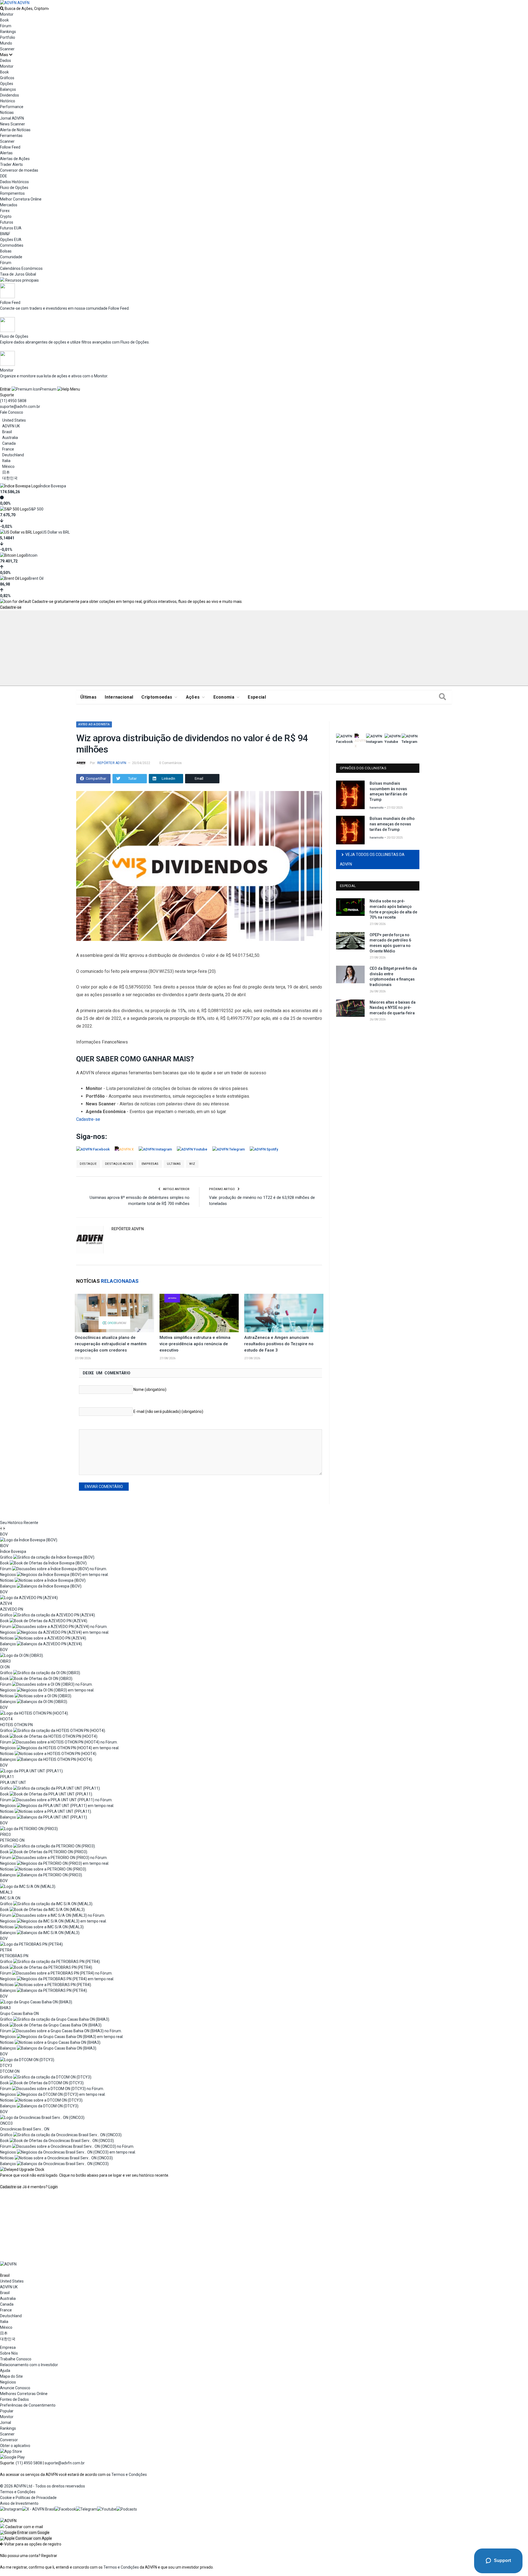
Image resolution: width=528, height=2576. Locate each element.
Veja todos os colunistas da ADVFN (372, 859)
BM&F (5, 234)
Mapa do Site (11, 2376)
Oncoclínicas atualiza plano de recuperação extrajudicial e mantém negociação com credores (111, 1344)
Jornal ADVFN (12, 118)
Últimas (88, 697)
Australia (10, 438)
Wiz (192, 1164)
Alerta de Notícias (15, 130)
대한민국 (10, 478)
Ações (193, 697)
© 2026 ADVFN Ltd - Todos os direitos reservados (42, 2486)
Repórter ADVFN (112, 763)
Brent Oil (36, 578)
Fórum (6, 26)
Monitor (7, 14)
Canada (9, 443)
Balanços (8, 89)
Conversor (9, 2440)
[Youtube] (107, 2509)
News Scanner (13, 124)
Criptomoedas (157, 697)
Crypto (6, 216)
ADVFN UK (11, 426)
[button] (25, 2533)
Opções (7, 84)
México (8, 466)
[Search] (442, 697)
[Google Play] (12, 2457)
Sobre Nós (9, 2353)
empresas (150, 1164)
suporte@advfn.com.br (20, 407)
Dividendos (9, 95)
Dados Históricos (14, 182)
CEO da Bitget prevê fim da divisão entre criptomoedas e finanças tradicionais (393, 977)
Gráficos (7, 78)
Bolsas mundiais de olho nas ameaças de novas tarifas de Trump (392, 824)
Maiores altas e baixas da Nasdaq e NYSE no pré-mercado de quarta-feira (393, 1008)
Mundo (6, 43)
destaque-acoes (119, 1164)
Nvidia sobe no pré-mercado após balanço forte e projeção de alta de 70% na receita (393, 909)
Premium (48, 389)
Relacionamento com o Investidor (29, 2365)
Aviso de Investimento (19, 2503)
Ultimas (174, 1164)
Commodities (12, 245)
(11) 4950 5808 (13, 401)
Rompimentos (12, 193)
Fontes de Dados (14, 2399)
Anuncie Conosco (15, 2388)
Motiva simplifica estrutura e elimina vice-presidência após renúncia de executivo (195, 1344)
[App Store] (11, 2451)
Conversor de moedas (19, 170)
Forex (5, 211)
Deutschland (13, 455)
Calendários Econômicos (21, 268)
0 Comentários (170, 763)
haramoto (377, 808)
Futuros (7, 222)
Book (4, 20)
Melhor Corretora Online (21, 199)
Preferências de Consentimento (28, 2405)
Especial (257, 697)
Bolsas (6, 251)
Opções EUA (11, 240)
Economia (224, 697)
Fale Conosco (12, 412)
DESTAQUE (88, 1164)
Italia (6, 461)
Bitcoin (31, 555)
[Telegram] (86, 2509)
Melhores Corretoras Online (24, 2394)
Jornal (5, 2423)
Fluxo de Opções (14, 188)
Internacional (119, 697)
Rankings (8, 32)
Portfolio (8, 37)
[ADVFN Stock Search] (2, 9)
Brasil (7, 432)
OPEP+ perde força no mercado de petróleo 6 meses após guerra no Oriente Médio (390, 943)
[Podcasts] (127, 2509)
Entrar (5, 389)
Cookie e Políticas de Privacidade (28, 2498)
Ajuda (5, 2371)
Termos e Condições (129, 2475)
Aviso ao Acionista (94, 724)
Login (53, 2187)
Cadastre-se (11, 607)
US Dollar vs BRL (56, 532)
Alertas (6, 153)
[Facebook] (65, 2509)
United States (14, 420)
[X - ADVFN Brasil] (38, 2509)
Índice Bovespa (53, 486)
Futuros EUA (11, 228)
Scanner (7, 49)
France (8, 449)
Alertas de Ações (15, 159)
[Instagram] (11, 2509)
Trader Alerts (11, 164)
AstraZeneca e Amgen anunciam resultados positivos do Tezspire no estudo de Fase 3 (279, 1344)
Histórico (8, 101)
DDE (4, 176)
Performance (12, 107)
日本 (6, 472)
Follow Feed (10, 147)
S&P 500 (36, 509)
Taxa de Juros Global (18, 274)
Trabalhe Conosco (16, 2359)
